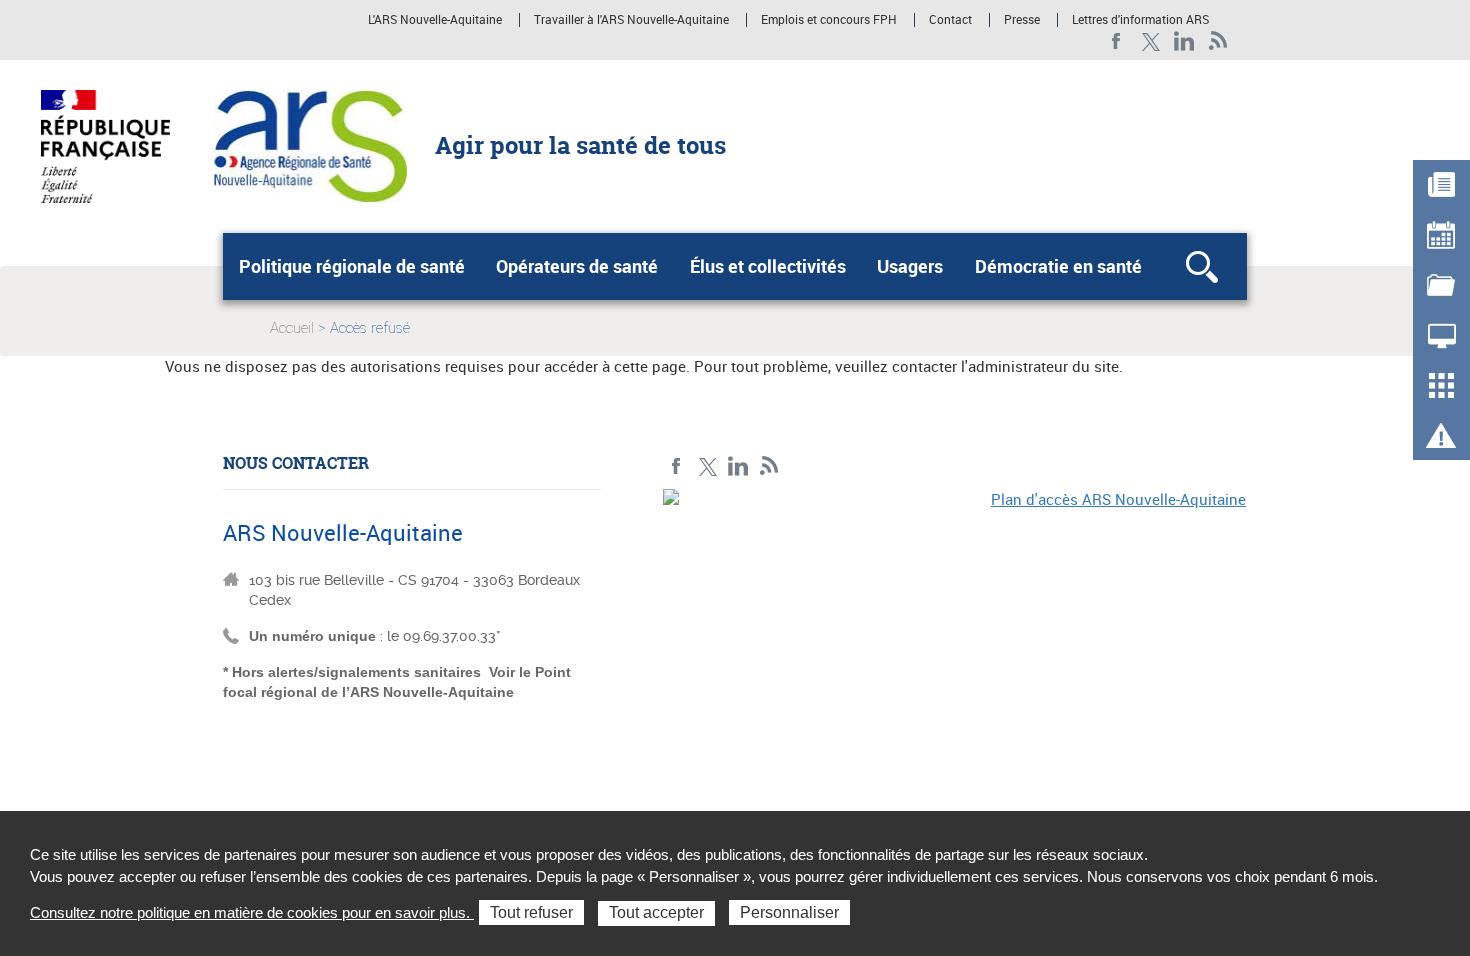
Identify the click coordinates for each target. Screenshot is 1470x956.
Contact (950, 20)
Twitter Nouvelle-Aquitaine (1150, 41)
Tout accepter (656, 912)
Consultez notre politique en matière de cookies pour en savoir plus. (252, 912)
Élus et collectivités (768, 266)
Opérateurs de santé (577, 266)
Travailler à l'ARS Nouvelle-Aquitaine (631, 20)
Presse (1022, 20)
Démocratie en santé (1058, 266)
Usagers (910, 266)
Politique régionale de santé (352, 266)
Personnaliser (789, 912)
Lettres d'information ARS (1140, 20)
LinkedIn (1184, 41)
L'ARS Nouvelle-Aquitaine (435, 20)
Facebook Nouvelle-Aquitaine (1116, 41)
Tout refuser (531, 912)
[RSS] (1218, 41)
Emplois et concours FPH (829, 20)
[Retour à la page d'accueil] (310, 145)
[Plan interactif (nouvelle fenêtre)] (955, 627)
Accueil (292, 328)
